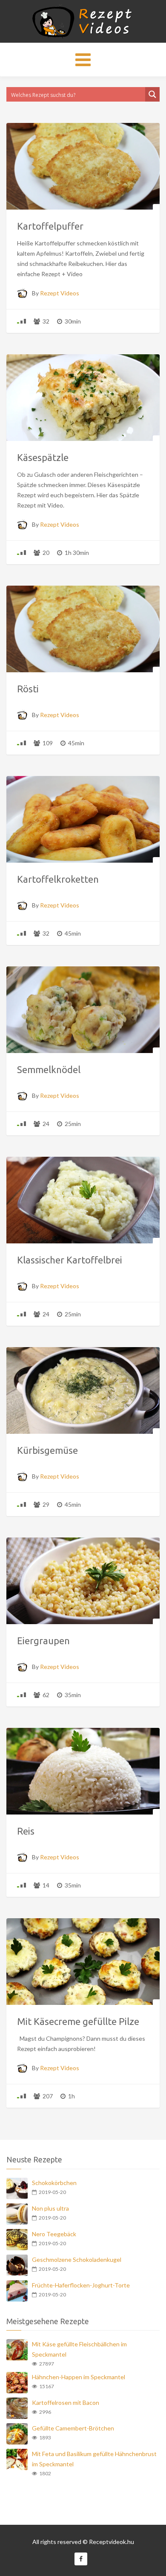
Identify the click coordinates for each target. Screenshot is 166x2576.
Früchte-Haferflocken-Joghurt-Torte (81, 2285)
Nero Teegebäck (54, 2234)
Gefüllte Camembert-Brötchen (73, 2428)
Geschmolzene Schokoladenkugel (77, 2259)
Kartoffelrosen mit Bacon (66, 2402)
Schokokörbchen (54, 2183)
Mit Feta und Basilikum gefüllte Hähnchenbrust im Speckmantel (94, 2459)
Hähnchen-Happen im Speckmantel (79, 2377)
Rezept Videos (60, 293)
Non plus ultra (50, 2208)
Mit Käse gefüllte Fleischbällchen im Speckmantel (79, 2349)
